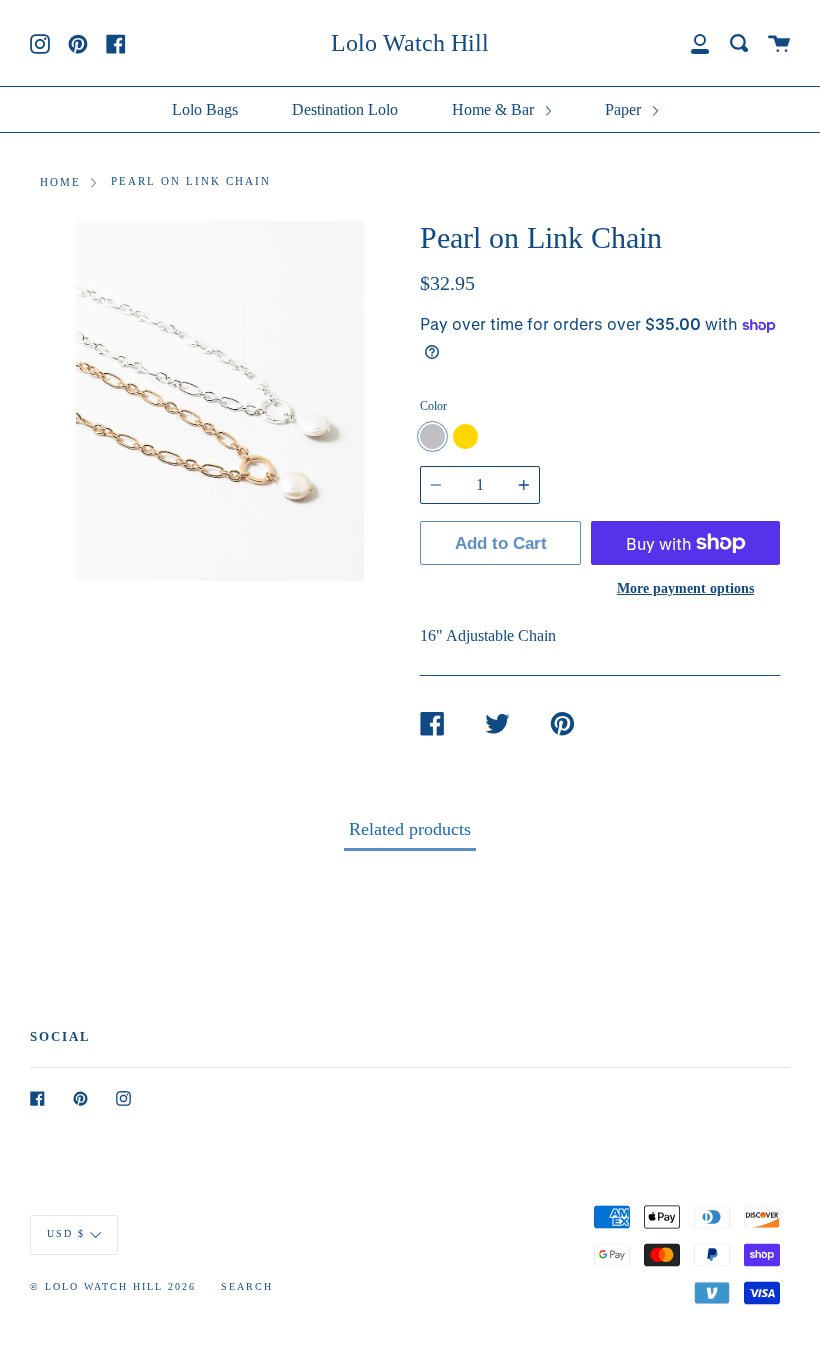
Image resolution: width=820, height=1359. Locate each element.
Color (433, 406)
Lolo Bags (205, 109)
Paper (625, 109)
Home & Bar (495, 109)
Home (60, 182)
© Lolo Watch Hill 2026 (113, 1286)
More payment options (685, 588)
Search (247, 1286)
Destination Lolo (345, 109)
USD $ (66, 1233)
